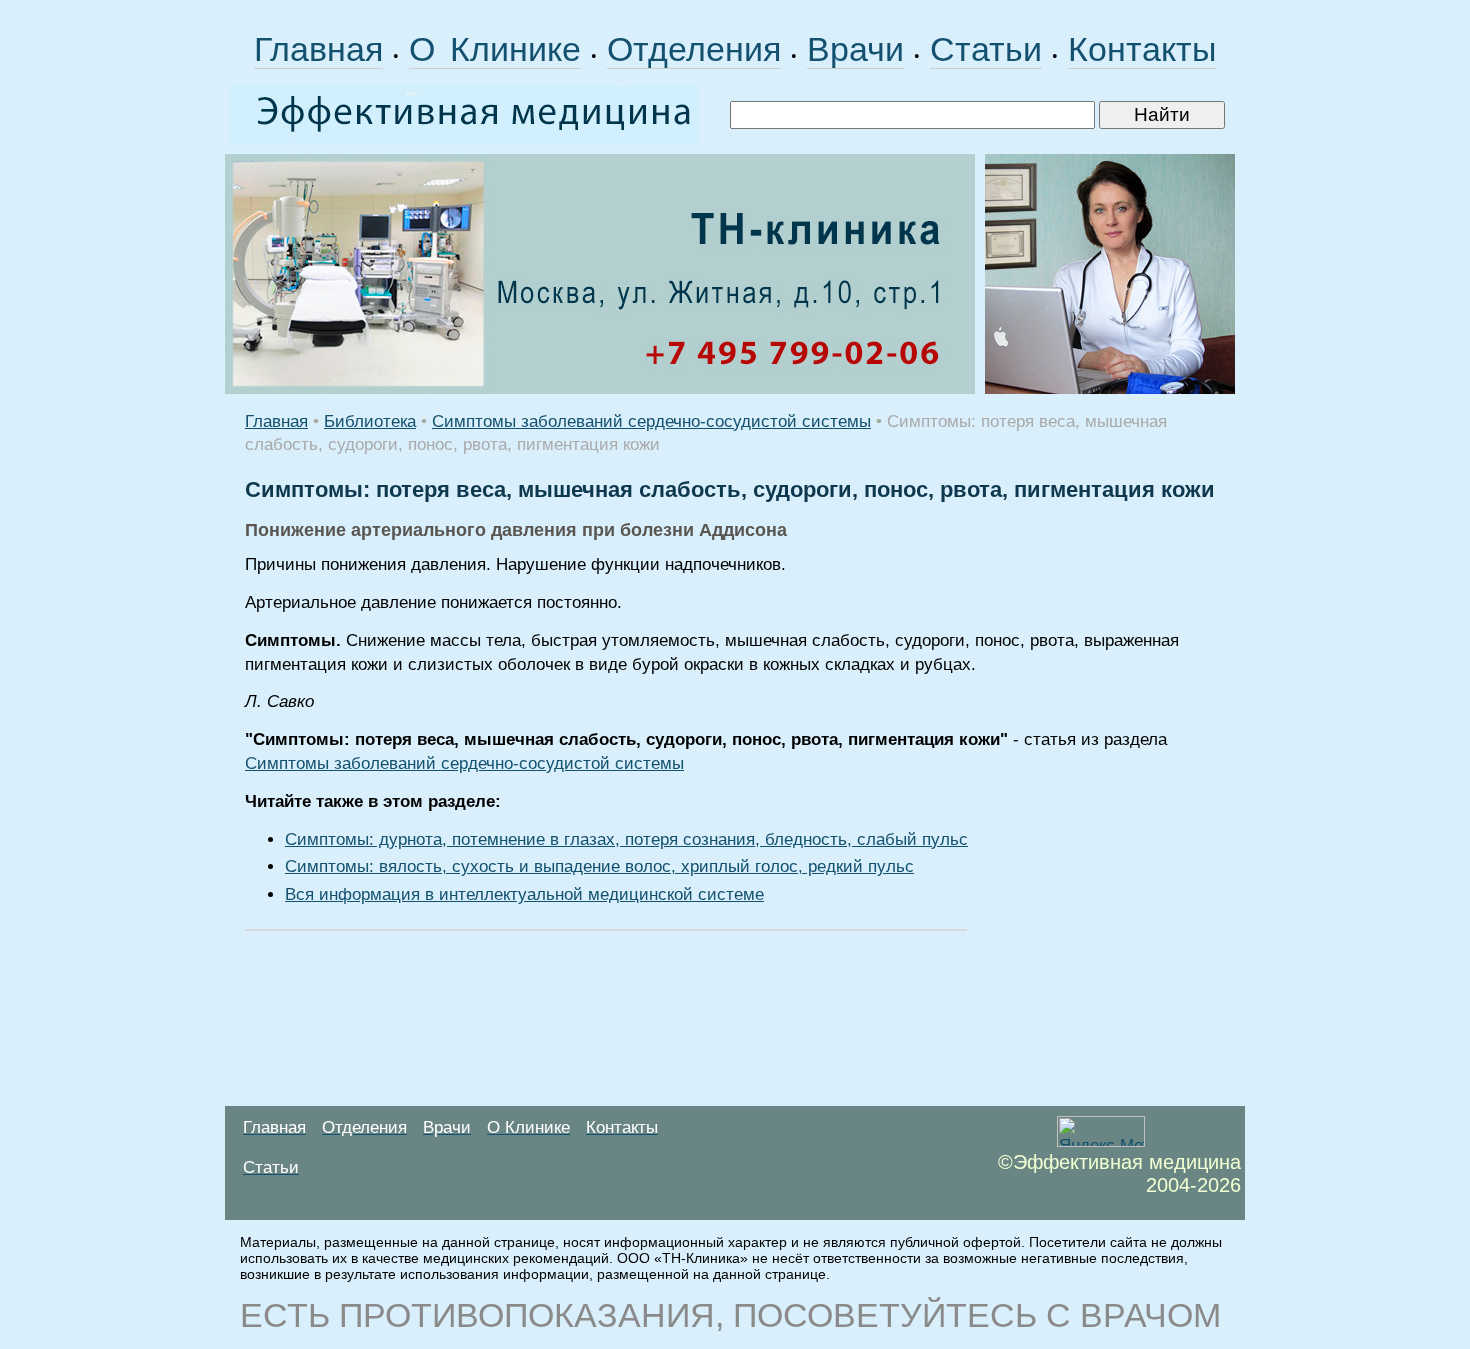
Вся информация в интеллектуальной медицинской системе (524, 894)
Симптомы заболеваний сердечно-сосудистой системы (651, 421)
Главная (318, 49)
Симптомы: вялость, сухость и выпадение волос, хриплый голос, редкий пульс (599, 866)
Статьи (986, 49)
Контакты (1142, 49)
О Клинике (495, 49)
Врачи (855, 49)
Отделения (694, 49)
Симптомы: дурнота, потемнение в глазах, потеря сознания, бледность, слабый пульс (626, 839)
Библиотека (370, 421)
